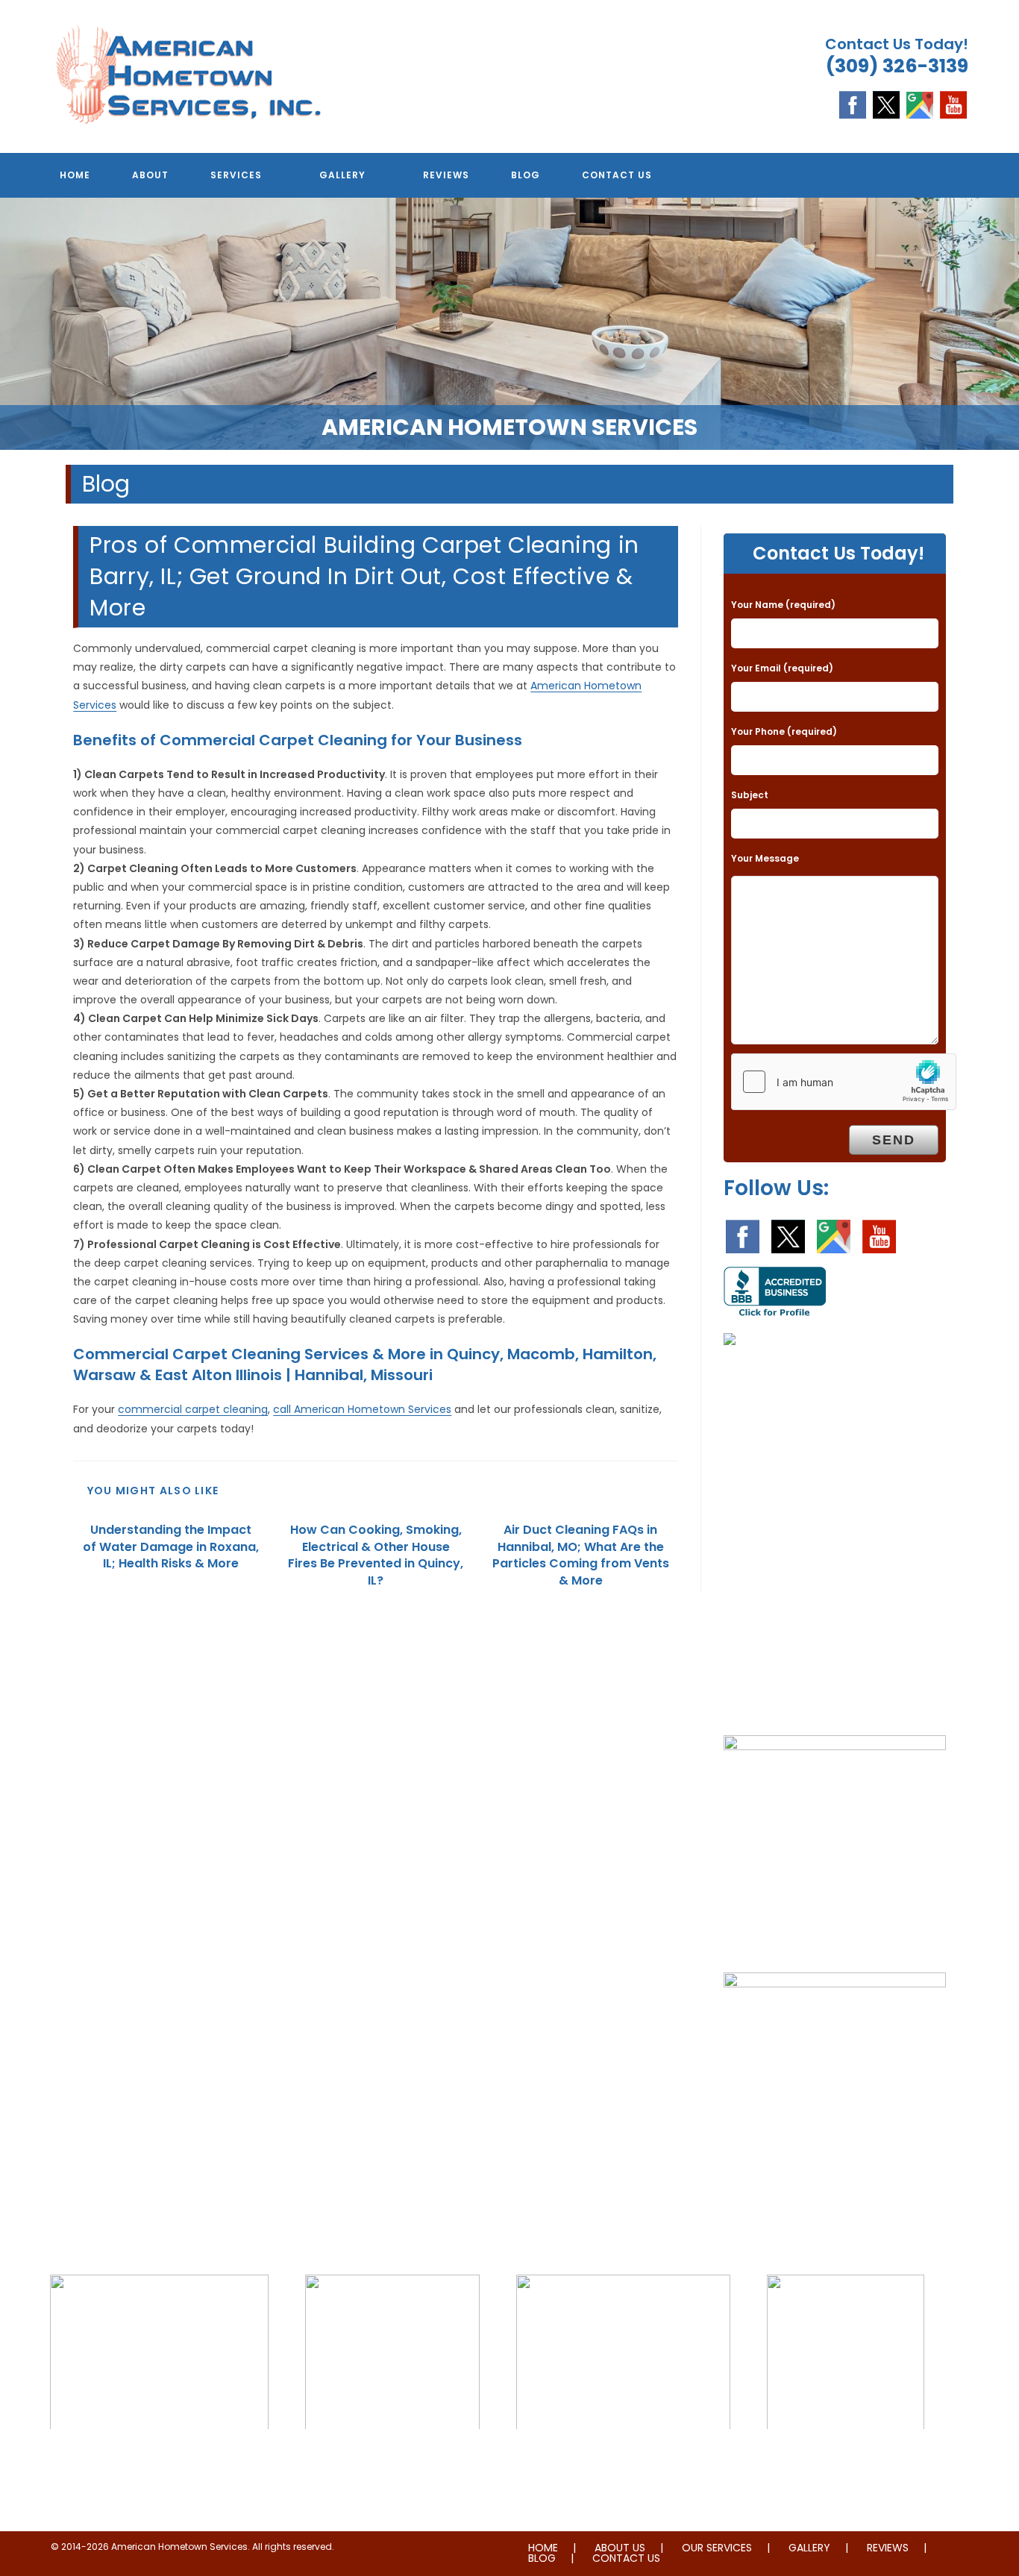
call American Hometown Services (362, 1409)
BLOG (542, 2558)
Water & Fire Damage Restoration (623, 2460)
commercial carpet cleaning (193, 1409)
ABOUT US (620, 2548)
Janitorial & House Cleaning (392, 2460)
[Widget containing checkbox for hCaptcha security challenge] (844, 1082)
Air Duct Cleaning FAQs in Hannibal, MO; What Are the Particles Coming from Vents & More (581, 1555)
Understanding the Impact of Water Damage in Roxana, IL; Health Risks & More (171, 1547)
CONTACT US (626, 2558)
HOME (543, 2548)
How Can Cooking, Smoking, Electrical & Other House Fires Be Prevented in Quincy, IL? (376, 1555)
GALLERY (809, 2548)
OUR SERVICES (717, 2548)
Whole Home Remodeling (846, 2460)
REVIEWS (888, 2548)
